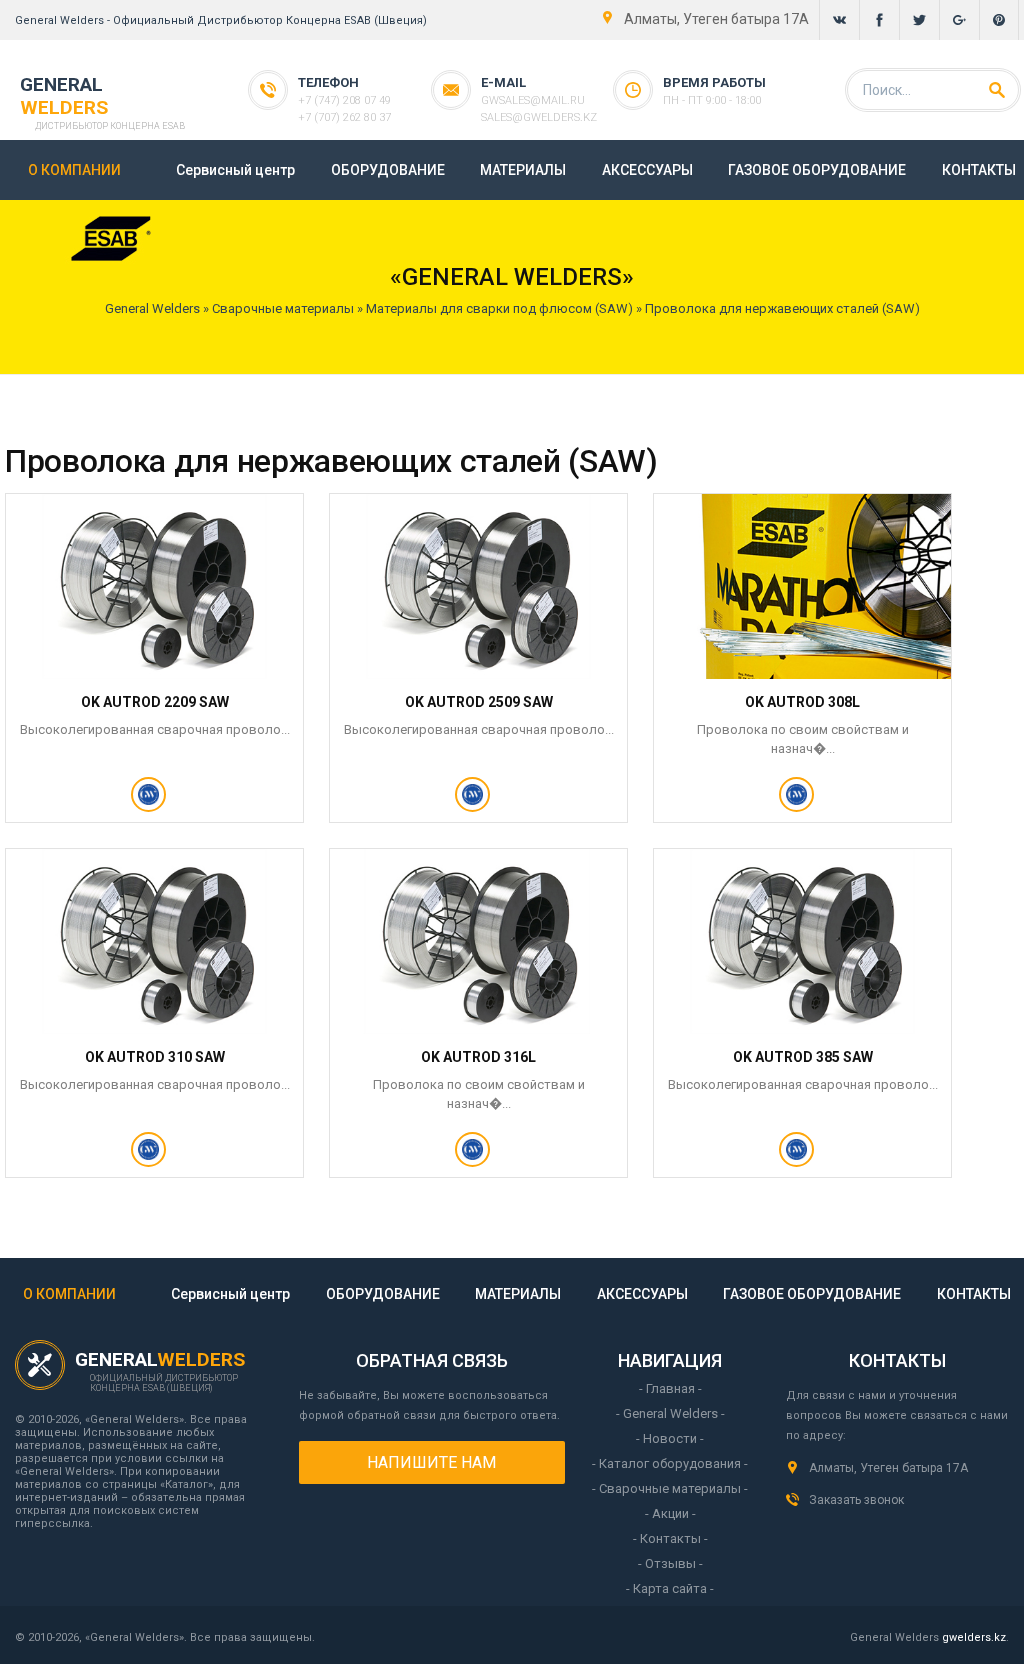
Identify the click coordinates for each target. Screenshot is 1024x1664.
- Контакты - (670, 1538)
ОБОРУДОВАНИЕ (388, 170)
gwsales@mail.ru (533, 100)
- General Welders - (670, 1413)
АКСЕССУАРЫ (647, 170)
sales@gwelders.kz (539, 117)
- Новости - (670, 1438)
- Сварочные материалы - (670, 1488)
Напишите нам (431, 1462)
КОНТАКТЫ (979, 170)
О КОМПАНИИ (74, 170)
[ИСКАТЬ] (997, 90)
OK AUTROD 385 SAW (803, 1057)
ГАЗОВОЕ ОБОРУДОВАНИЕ (817, 170)
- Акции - (670, 1513)
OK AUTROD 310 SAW (155, 1057)
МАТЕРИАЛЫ (523, 170)
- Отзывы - (670, 1563)
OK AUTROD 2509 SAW (479, 702)
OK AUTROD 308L (802, 702)
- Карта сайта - (670, 1588)
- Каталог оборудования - (670, 1463)
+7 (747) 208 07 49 (344, 100)
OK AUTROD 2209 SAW (155, 702)
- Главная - (670, 1388)
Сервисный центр (235, 170)
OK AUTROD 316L (478, 1057)
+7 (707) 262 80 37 (344, 117)
